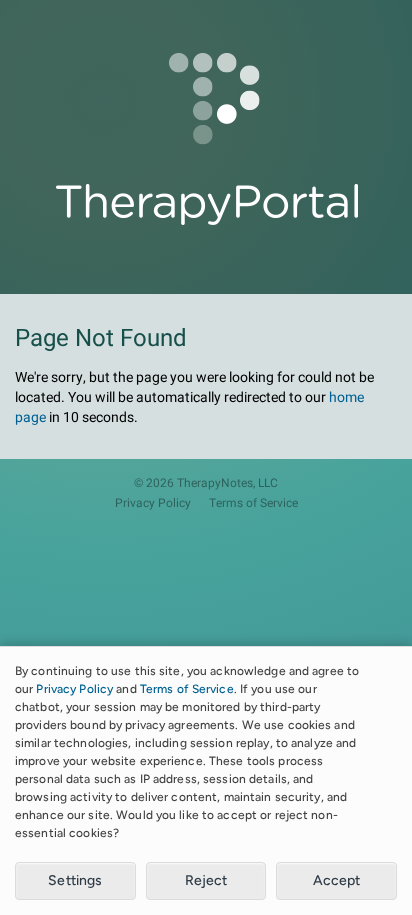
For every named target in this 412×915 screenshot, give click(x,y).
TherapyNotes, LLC (227, 483)
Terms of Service (253, 503)
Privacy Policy (153, 503)
